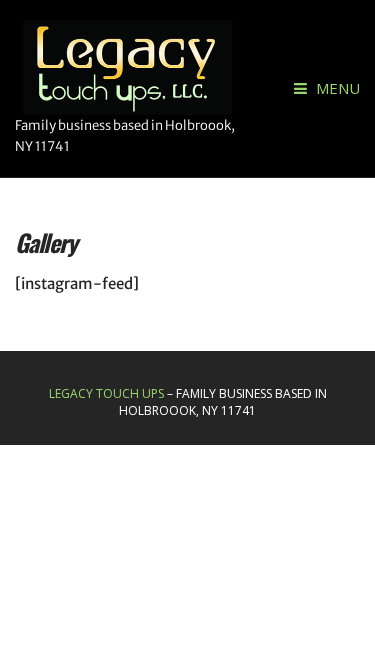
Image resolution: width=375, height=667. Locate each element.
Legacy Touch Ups (106, 393)
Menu (336, 88)
